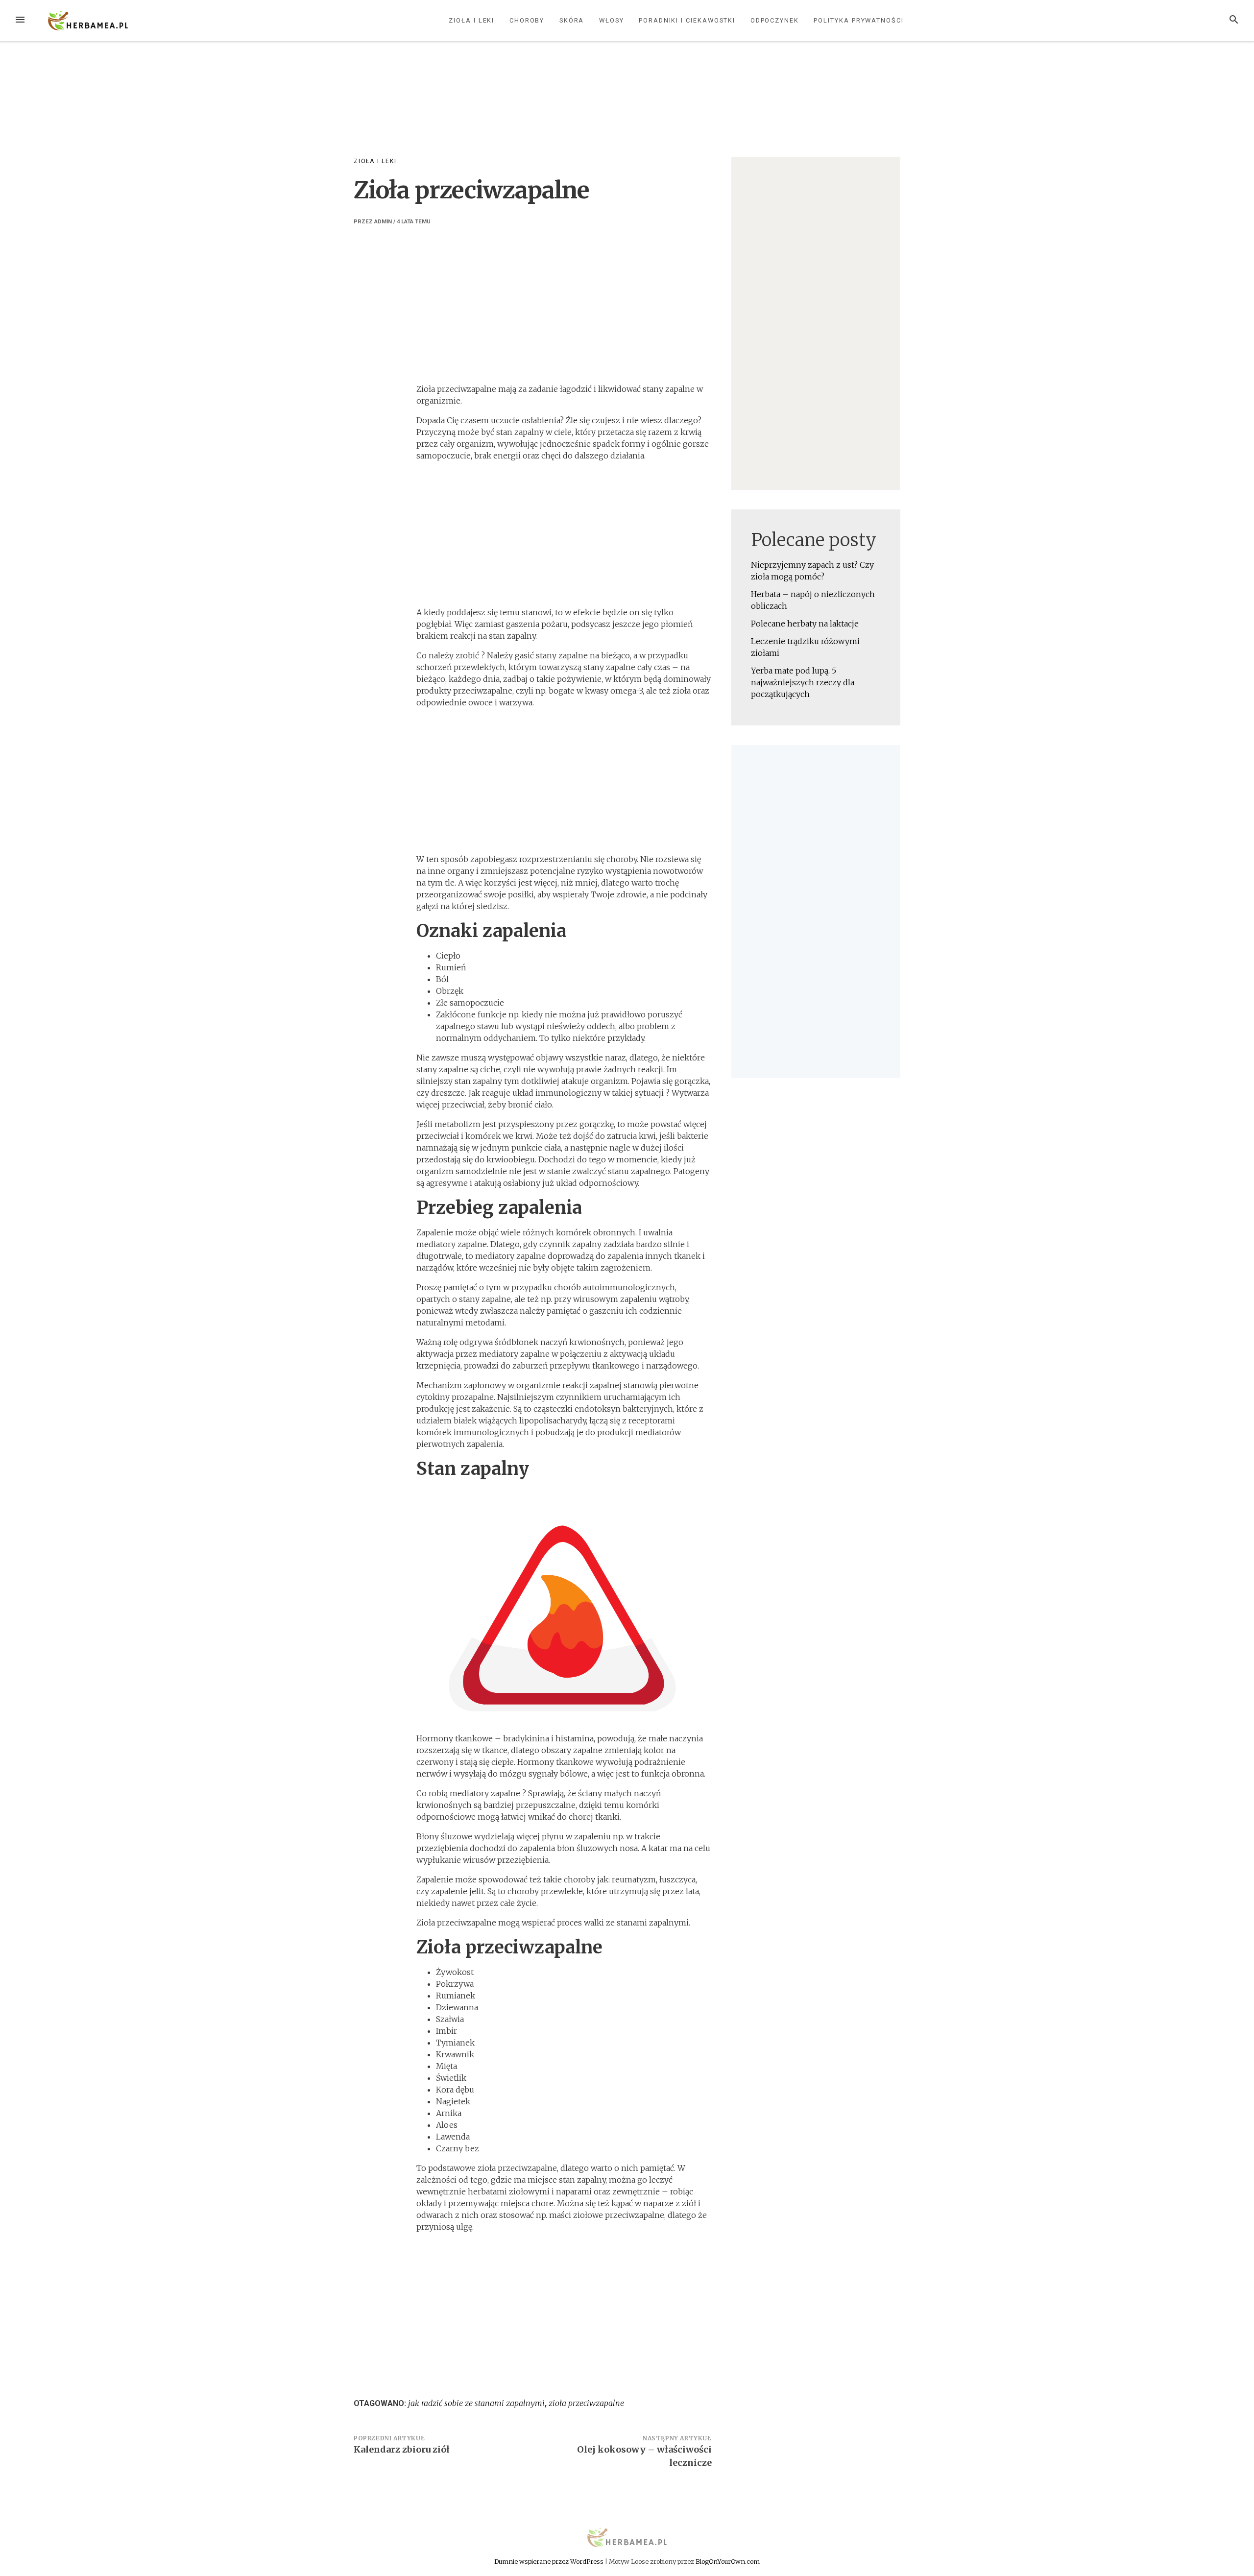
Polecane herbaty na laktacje (805, 624)
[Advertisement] (627, 110)
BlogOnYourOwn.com (728, 2561)
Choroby (527, 20)
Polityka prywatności (858, 20)
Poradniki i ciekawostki (687, 20)
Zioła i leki (471, 20)
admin (383, 222)
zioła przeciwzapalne (586, 2403)
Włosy (612, 20)
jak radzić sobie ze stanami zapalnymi (476, 2403)
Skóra (572, 20)
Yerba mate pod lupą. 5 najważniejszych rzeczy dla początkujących (803, 682)
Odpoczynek (775, 20)
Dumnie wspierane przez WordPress (550, 2561)
